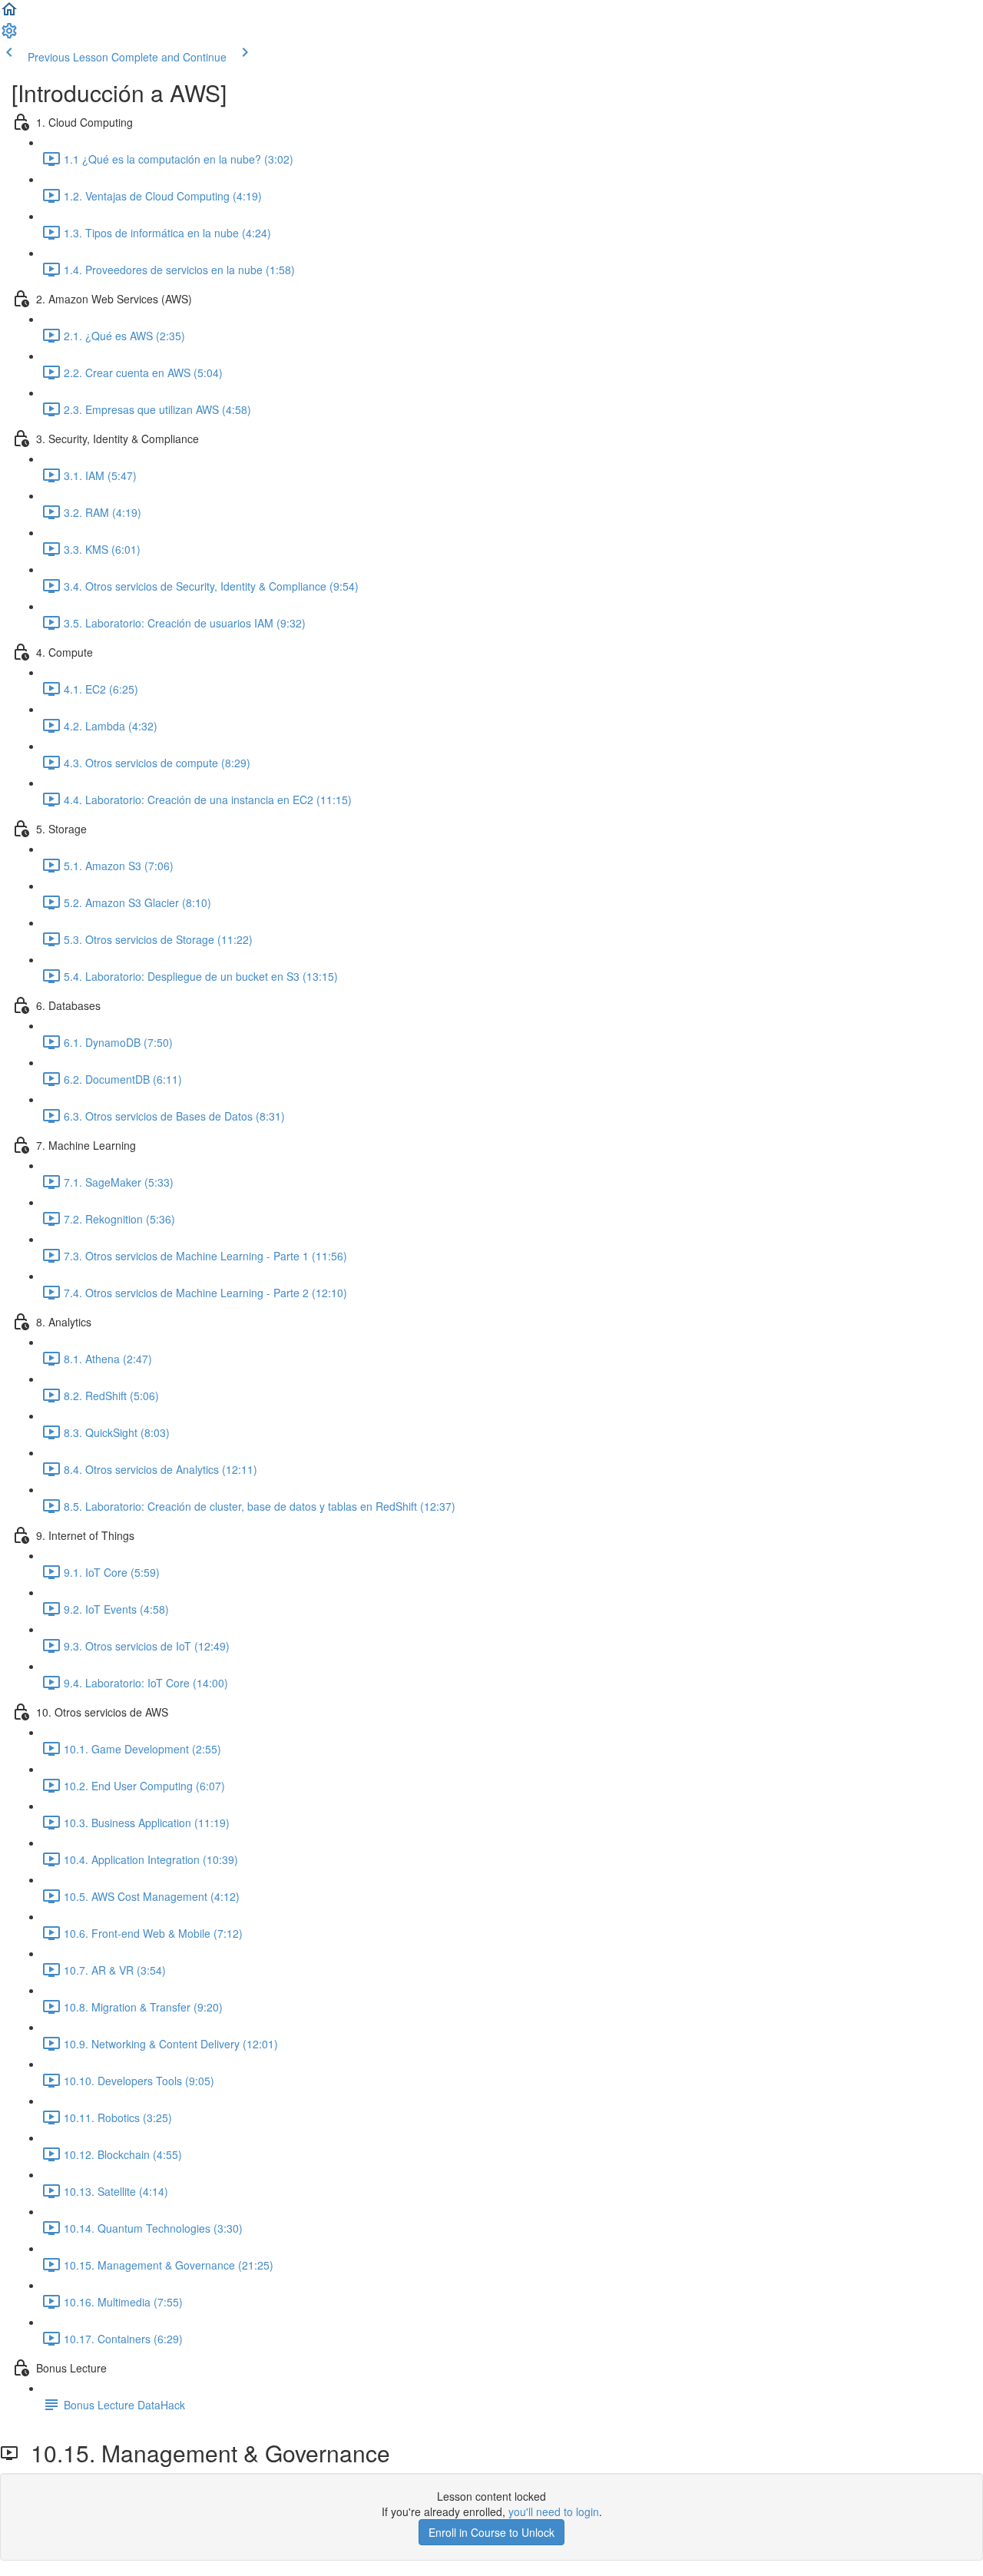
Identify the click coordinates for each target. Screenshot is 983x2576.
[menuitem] (9, 35)
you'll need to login (554, 2511)
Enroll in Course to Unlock (491, 2532)
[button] (9, 14)
